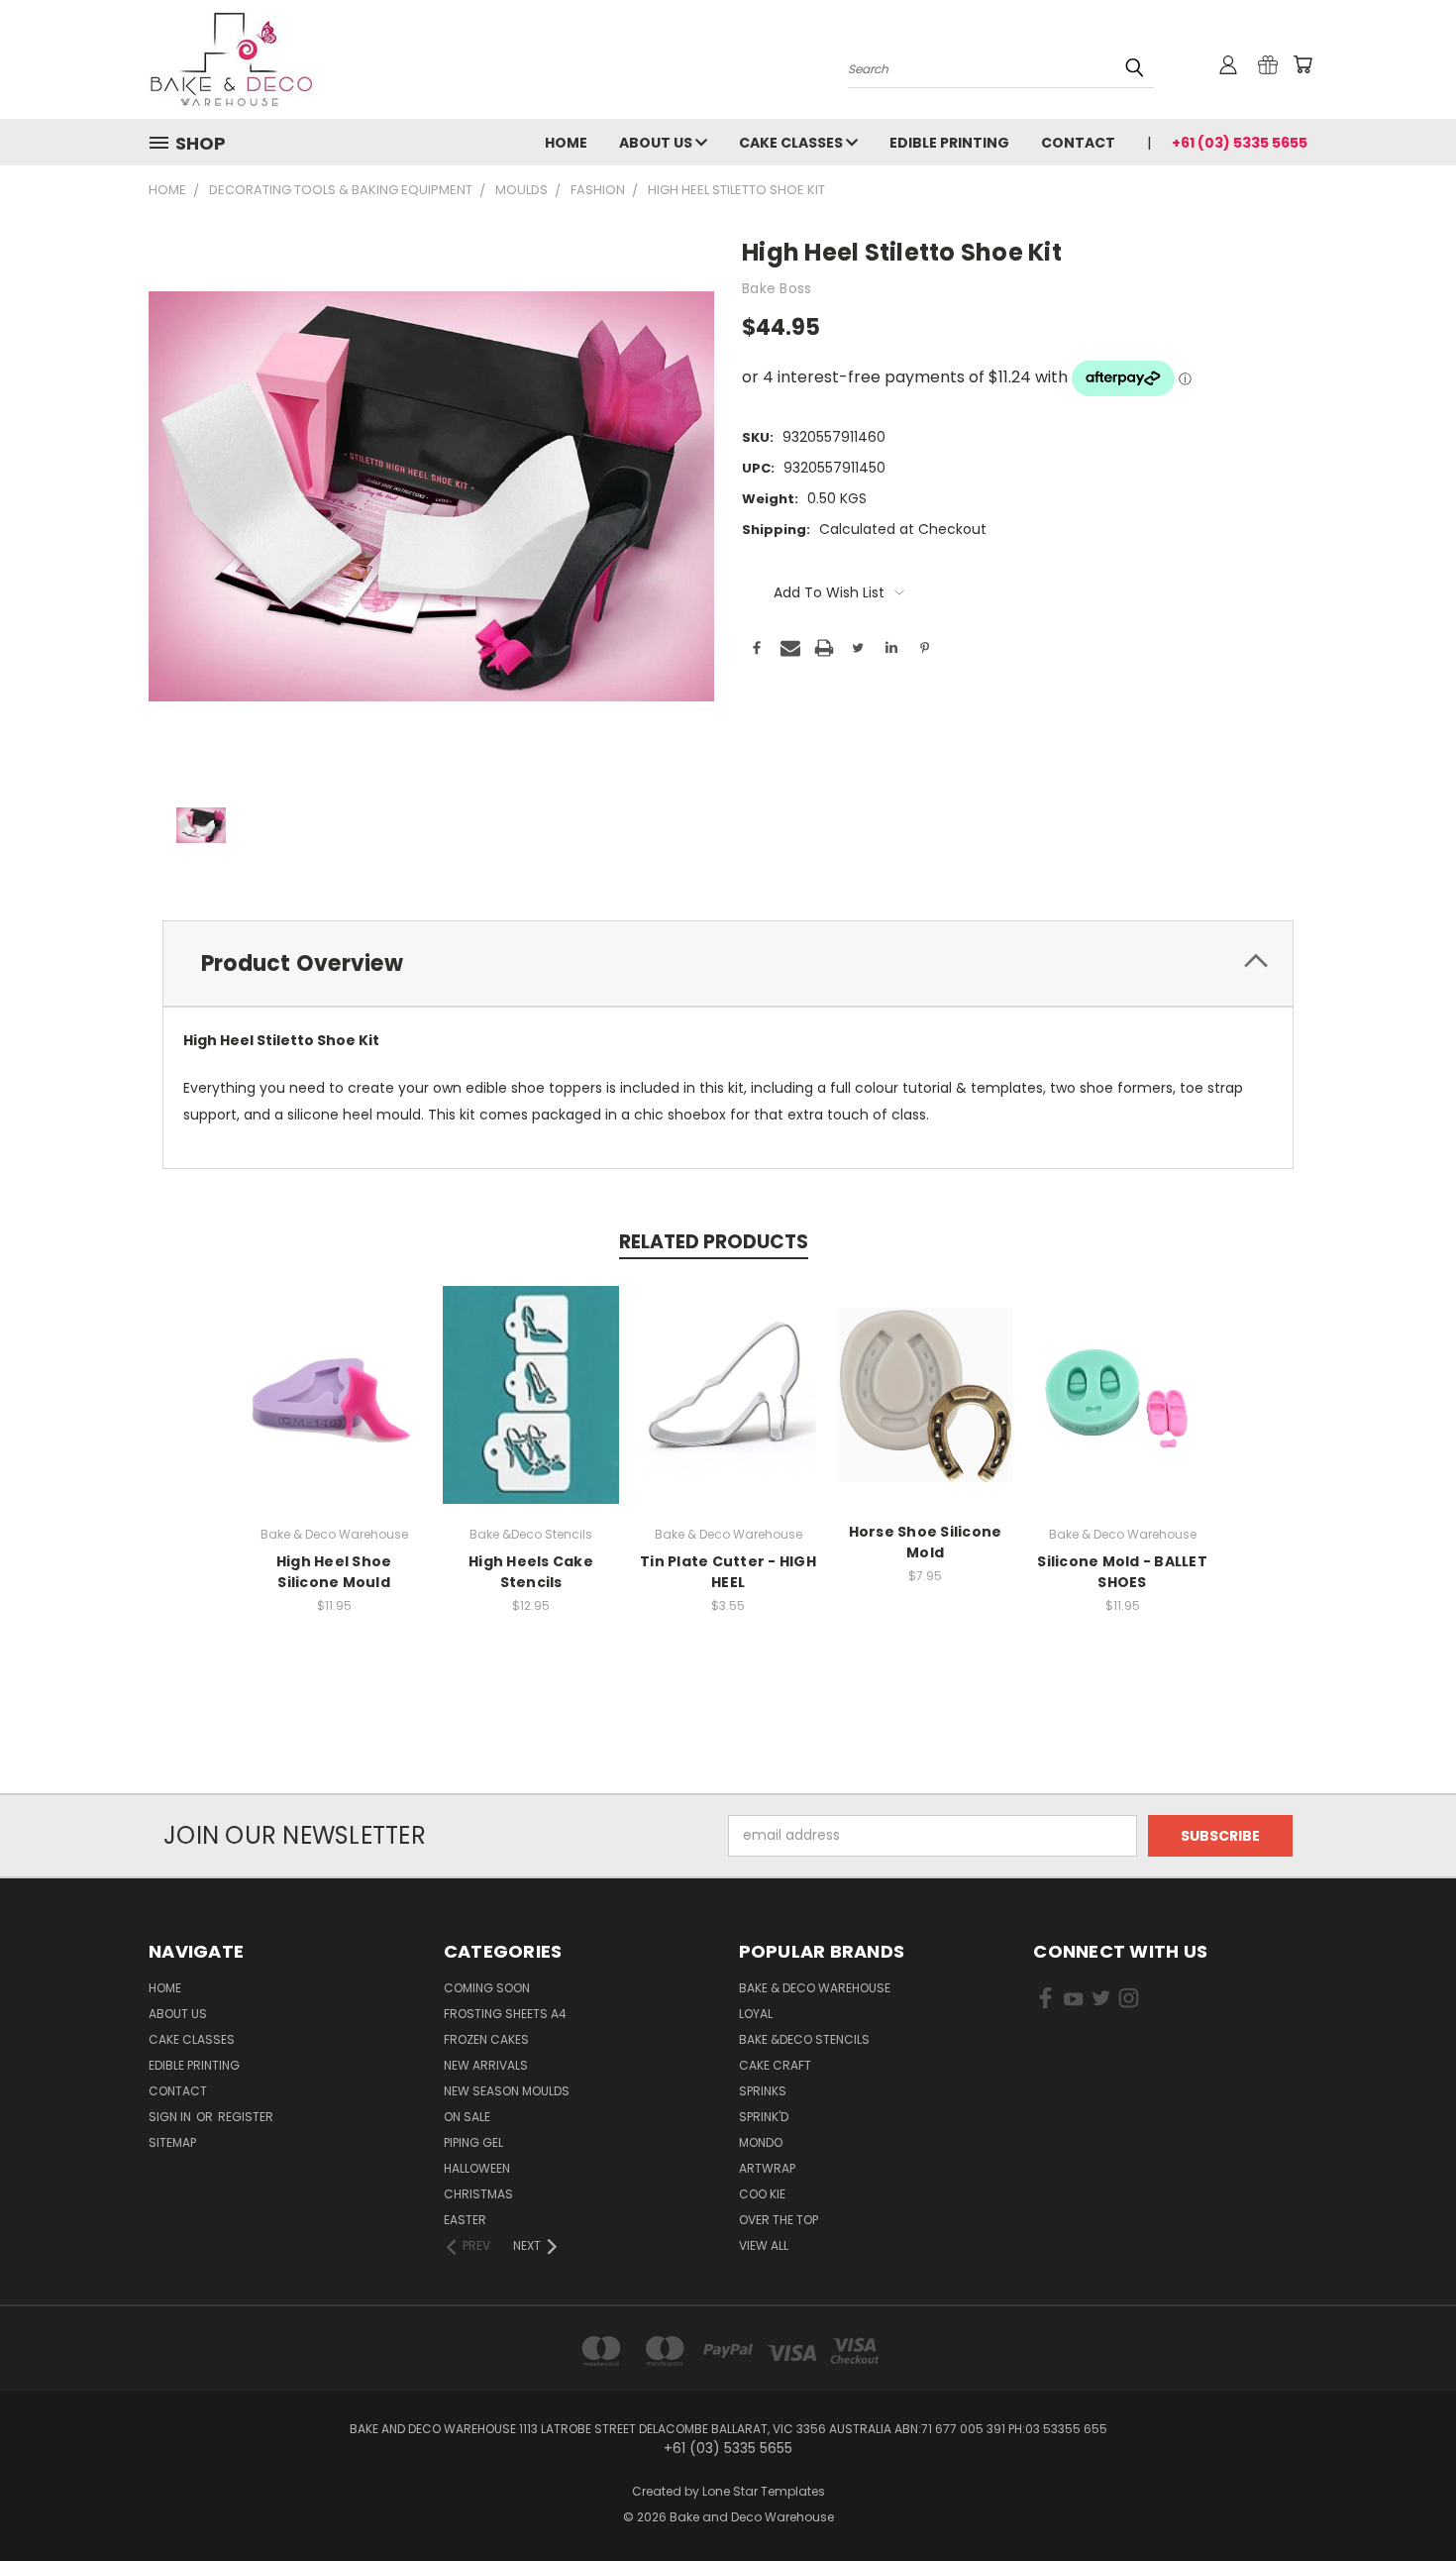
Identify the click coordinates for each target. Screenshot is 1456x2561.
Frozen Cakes (486, 2039)
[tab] (728, 963)
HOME (566, 143)
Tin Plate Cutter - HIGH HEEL (728, 1572)
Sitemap (172, 2142)
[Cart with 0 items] (1302, 64)
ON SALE (467, 2117)
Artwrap (767, 2168)
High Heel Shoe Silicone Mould (334, 1572)
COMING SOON (487, 1988)
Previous (1404, 2499)
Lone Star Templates (764, 2491)
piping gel (473, 2142)
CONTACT (1078, 143)
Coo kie (762, 2194)
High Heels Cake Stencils (531, 1572)
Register (246, 2117)
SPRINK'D (764, 2117)
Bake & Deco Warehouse (815, 1988)
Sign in (171, 2117)
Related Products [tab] (714, 1242)
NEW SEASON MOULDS (507, 2091)
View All (764, 2245)
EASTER (465, 2220)
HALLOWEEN (477, 2168)
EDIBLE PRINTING (949, 143)
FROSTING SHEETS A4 (505, 2014)
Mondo (761, 2142)
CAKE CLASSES (792, 143)
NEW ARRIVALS (486, 2065)
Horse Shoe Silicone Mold (926, 1542)
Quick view (334, 1374)
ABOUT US (657, 143)
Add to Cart (334, 1410)
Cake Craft (775, 2065)
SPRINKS (763, 2091)
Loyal (756, 2014)
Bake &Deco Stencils (804, 2039)
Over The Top (779, 2220)
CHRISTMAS (478, 2194)
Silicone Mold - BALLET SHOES (1122, 1572)
